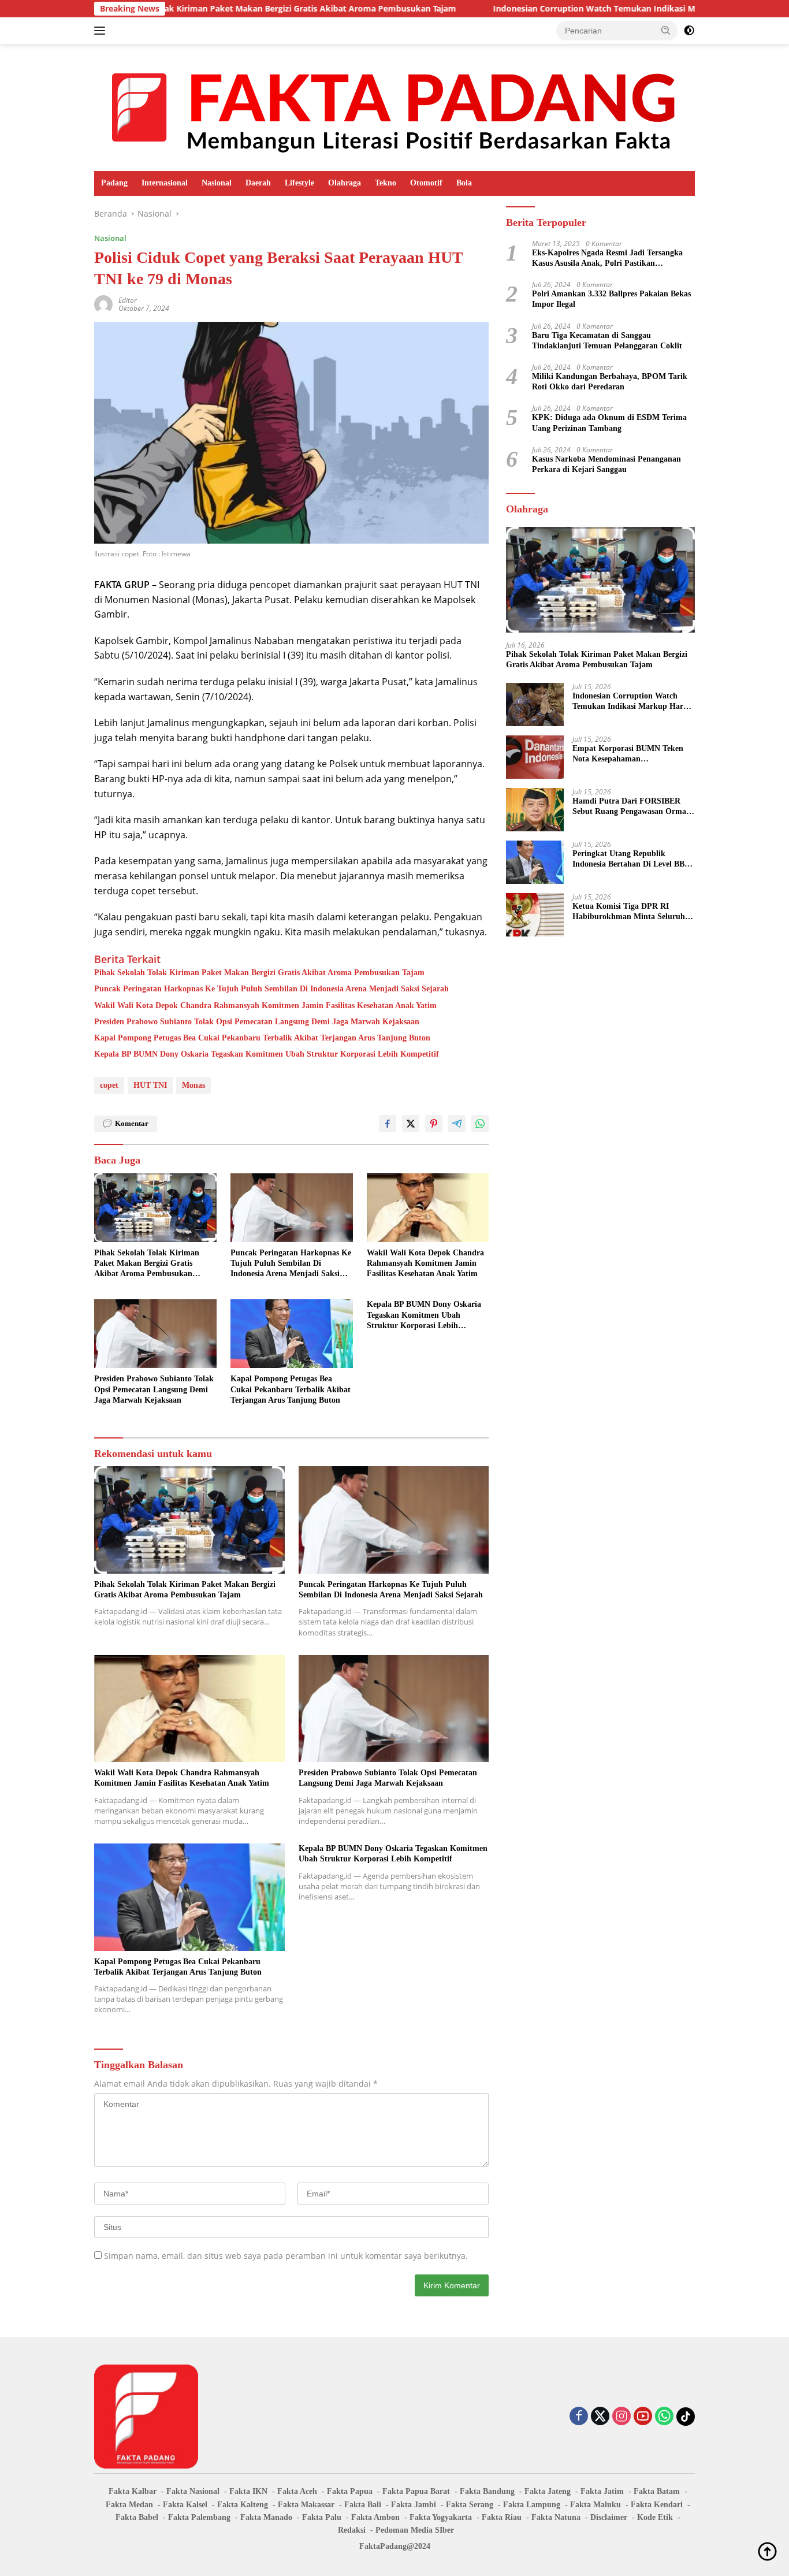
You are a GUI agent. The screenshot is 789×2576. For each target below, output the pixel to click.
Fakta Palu (322, 2517)
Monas (193, 1085)
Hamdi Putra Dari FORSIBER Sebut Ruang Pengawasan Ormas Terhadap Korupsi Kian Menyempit (631, 807)
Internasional (165, 183)
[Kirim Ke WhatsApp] (480, 1124)
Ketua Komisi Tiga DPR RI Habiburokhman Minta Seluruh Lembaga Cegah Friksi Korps (629, 912)
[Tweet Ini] (411, 1124)
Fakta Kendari (657, 2505)
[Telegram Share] (457, 1124)
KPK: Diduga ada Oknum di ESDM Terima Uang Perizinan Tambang (609, 423)
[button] (666, 30)
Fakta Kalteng (243, 2505)
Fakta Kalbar (133, 2491)
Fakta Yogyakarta (441, 2517)
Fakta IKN (248, 2491)
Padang (114, 183)
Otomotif (426, 183)
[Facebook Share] (388, 1124)
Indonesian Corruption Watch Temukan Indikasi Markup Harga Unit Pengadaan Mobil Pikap (582, 9)
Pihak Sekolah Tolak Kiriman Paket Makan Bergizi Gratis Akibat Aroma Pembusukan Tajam (259, 973)
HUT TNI (150, 1085)
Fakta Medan (129, 2505)
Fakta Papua (350, 2491)
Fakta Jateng (548, 2491)
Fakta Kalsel (185, 2505)
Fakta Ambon (375, 2517)
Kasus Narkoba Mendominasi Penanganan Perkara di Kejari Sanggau (606, 464)
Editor (128, 300)
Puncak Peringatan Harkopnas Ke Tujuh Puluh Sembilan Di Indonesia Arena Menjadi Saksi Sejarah (271, 989)
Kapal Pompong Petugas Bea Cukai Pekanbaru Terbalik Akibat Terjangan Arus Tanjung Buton (262, 1038)
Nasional (217, 183)
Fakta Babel (137, 2517)
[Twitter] (600, 2417)
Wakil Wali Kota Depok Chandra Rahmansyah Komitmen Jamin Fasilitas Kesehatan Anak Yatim (265, 1006)
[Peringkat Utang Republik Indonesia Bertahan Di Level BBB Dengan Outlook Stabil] (535, 862)
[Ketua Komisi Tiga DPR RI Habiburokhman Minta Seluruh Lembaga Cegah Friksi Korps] (535, 915)
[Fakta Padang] (394, 107)
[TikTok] (686, 2417)
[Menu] (102, 31)
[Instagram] (621, 2417)
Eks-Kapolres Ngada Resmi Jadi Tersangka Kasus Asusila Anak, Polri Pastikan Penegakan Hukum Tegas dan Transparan (607, 259)
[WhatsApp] (664, 2417)
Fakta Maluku (596, 2505)
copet (109, 1085)
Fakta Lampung (532, 2505)
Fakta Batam (657, 2491)
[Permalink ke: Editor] (103, 304)
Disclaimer (609, 2517)
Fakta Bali (363, 2505)
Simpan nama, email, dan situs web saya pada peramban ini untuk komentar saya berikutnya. (286, 2256)
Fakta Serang (470, 2505)
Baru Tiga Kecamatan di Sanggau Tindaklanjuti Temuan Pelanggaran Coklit (607, 341)
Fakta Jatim (602, 2491)
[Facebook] (579, 2417)
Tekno (386, 183)
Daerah (258, 183)
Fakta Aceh (297, 2491)
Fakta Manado (266, 2517)
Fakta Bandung (487, 2491)
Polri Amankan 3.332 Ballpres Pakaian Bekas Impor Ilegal (611, 299)
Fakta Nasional (193, 2491)
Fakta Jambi (414, 2505)
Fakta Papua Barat (416, 2491)
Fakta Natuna (556, 2517)
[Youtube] (643, 2417)
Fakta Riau (502, 2517)
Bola (464, 183)
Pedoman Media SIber (415, 2530)
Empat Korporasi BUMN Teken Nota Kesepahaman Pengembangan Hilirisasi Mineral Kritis (631, 754)
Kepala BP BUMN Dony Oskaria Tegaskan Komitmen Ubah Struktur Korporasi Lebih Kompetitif (267, 1054)
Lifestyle (299, 183)
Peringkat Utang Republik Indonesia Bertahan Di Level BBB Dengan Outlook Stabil (631, 859)
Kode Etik (655, 2517)
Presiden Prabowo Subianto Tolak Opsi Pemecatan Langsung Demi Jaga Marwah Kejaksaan (257, 1022)
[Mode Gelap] (689, 31)
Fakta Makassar (306, 2505)
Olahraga (345, 183)
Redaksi (352, 2530)
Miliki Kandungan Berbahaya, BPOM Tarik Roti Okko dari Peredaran (610, 382)
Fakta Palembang (199, 2517)
